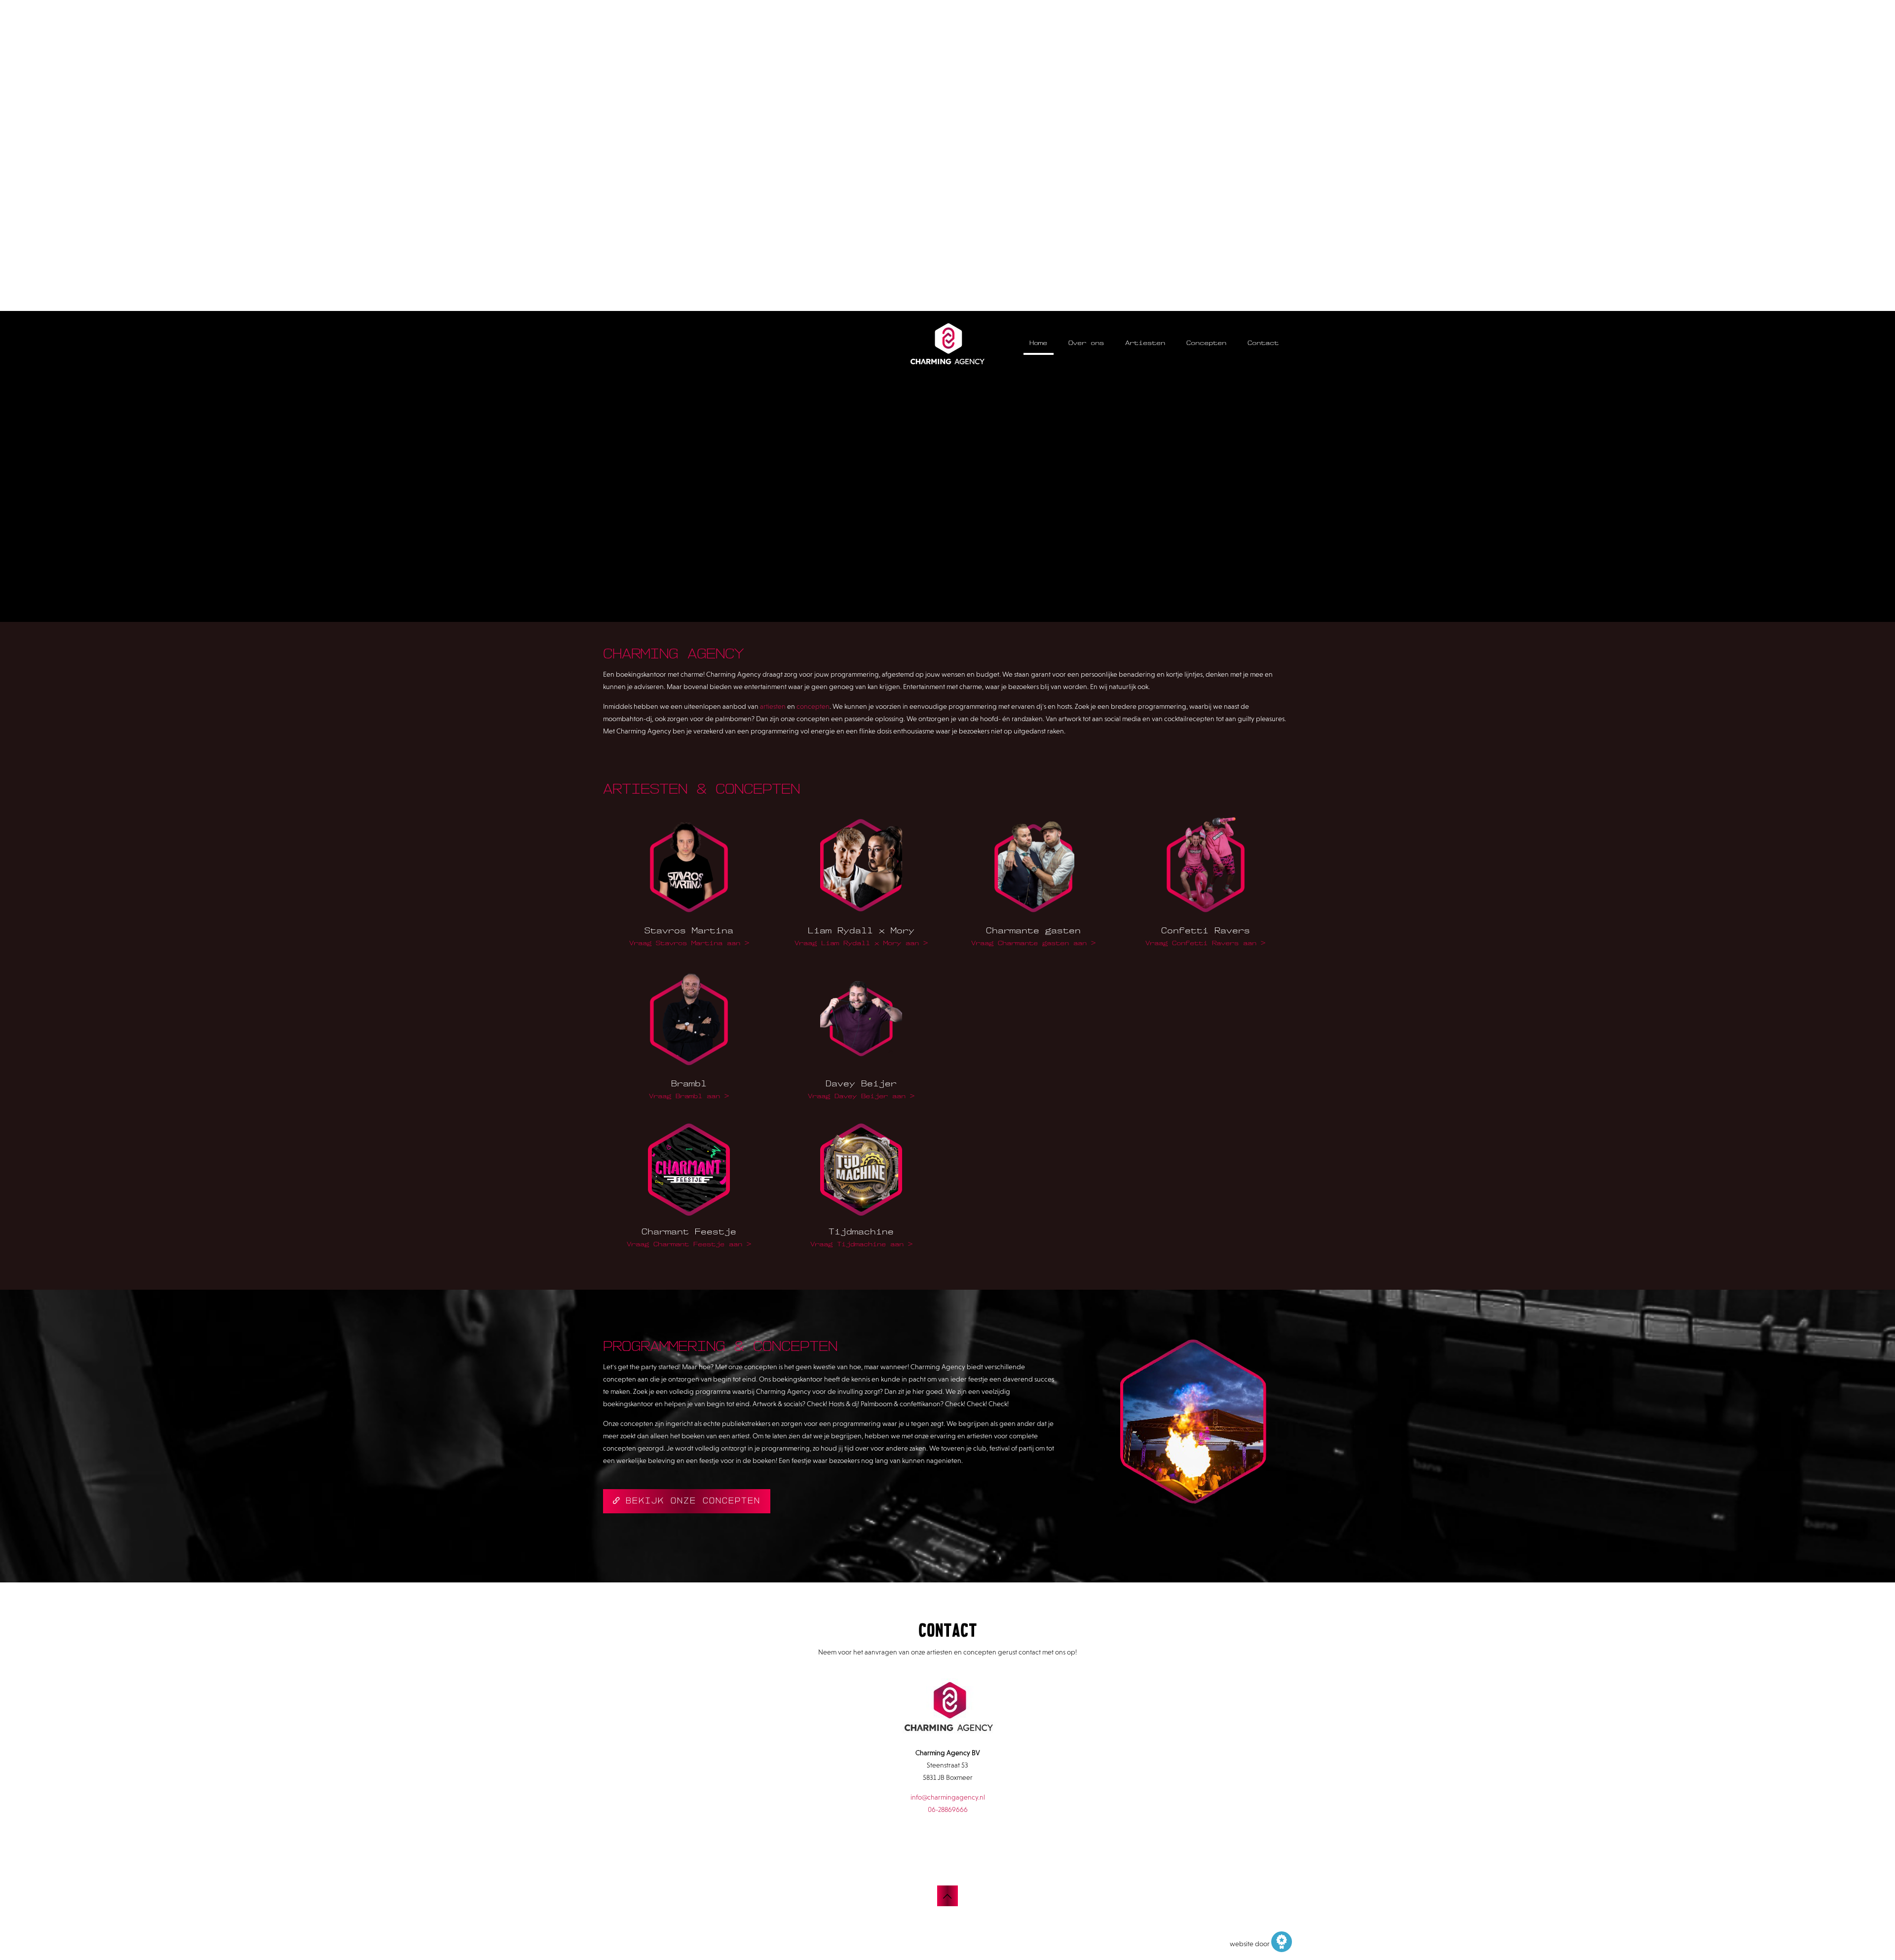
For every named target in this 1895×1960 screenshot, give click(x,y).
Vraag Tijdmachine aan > (861, 1244)
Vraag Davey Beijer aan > (861, 1096)
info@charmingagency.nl (948, 1797)
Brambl (689, 1083)
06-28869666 (948, 1809)
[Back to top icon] (947, 1896)
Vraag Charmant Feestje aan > (689, 1244)
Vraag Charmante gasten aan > (1033, 943)
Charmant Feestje (689, 1231)
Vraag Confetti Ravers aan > (1205, 943)
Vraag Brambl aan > (689, 1096)
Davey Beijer (861, 1083)
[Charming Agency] (947, 343)
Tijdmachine (861, 1231)
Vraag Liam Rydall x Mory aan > (861, 943)
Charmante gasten (1033, 930)
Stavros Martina (689, 930)
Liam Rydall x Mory (861, 930)
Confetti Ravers (1206, 930)
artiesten (774, 706)
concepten (813, 706)
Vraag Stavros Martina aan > (689, 943)
